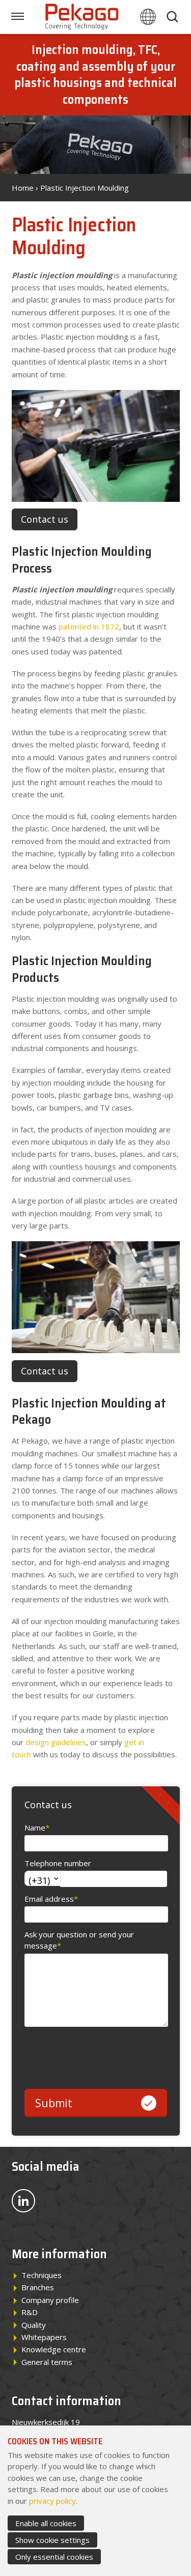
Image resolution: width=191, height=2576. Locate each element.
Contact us (45, 519)
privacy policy (52, 2501)
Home (23, 188)
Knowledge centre (54, 2349)
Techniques (42, 2275)
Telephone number (58, 1863)
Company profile (50, 2300)
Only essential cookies (54, 2557)
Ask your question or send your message (79, 1940)
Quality (34, 2325)
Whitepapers (44, 2337)
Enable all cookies (46, 2523)
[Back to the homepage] (83, 17)
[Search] (174, 17)
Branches (38, 2287)
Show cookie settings (52, 2540)
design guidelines (56, 1742)
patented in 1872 (89, 626)
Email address (51, 1899)
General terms (47, 2362)
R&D (30, 2312)
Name (37, 1828)
